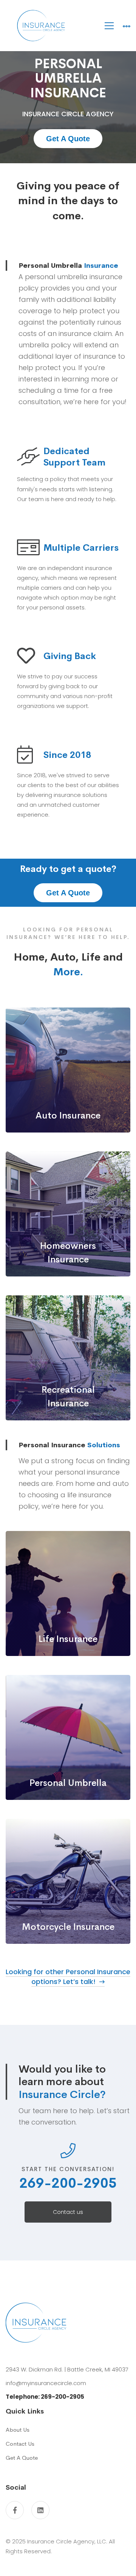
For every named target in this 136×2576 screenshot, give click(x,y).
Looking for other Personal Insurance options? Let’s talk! (68, 1977)
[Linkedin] (40, 2510)
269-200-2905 (68, 2183)
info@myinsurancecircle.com (46, 2383)
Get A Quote (68, 139)
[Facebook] (15, 2510)
